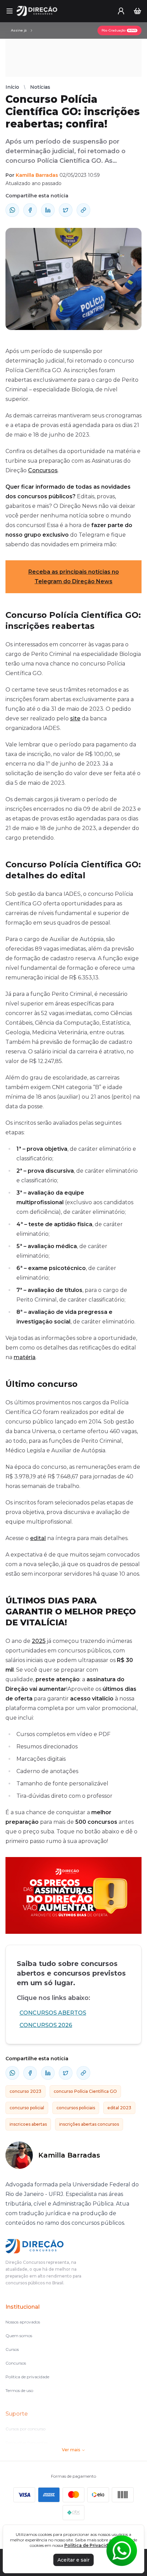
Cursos (12, 2349)
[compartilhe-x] (66, 210)
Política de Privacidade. (91, 2545)
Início (12, 87)
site (75, 718)
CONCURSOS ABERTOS (53, 2013)
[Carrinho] (137, 11)
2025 (39, 1641)
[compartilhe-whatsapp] (12, 210)
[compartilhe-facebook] (30, 210)
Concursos (43, 470)
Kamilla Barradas (37, 175)
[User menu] (121, 11)
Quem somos (19, 2336)
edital (38, 1538)
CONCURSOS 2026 (46, 2025)
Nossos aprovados (23, 2322)
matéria (25, 1357)
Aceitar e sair (73, 2560)
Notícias (40, 87)
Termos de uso (19, 2390)
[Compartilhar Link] (83, 210)
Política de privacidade (27, 2377)
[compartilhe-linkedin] (48, 210)
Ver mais (71, 2450)
